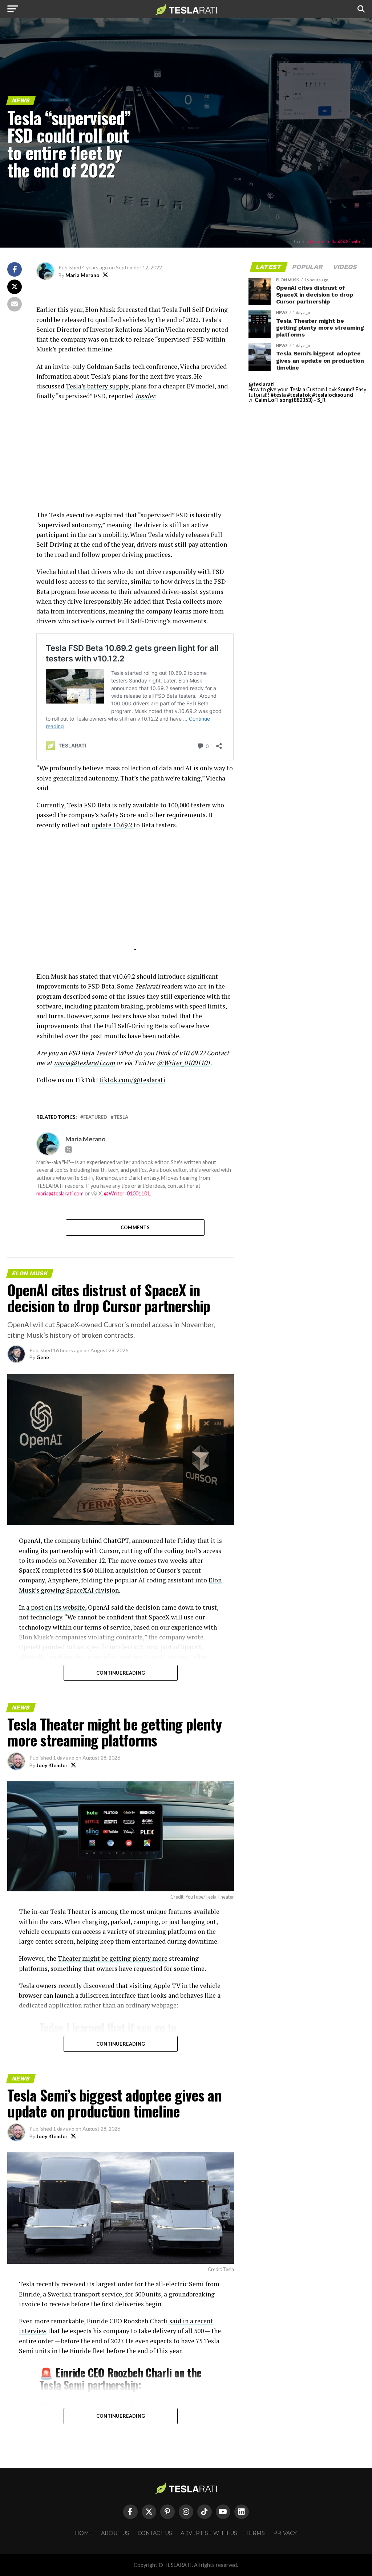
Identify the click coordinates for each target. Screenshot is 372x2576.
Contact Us (155, 2533)
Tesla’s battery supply (97, 386)
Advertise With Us (209, 2533)
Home (84, 2533)
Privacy (285, 2533)
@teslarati (262, 384)
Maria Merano (82, 275)
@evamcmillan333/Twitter (336, 241)
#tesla (278, 395)
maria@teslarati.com (60, 1193)
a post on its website (56, 1607)
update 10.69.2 (113, 825)
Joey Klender (52, 1765)
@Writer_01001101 (127, 1193)
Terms (255, 2533)
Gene (43, 1357)
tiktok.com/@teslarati (132, 1080)
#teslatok (299, 395)
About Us (115, 2533)
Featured (95, 1117)
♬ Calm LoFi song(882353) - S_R (287, 400)
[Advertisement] (135, 459)
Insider (145, 396)
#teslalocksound (333, 395)
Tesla (121, 1117)
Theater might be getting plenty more (113, 1958)
